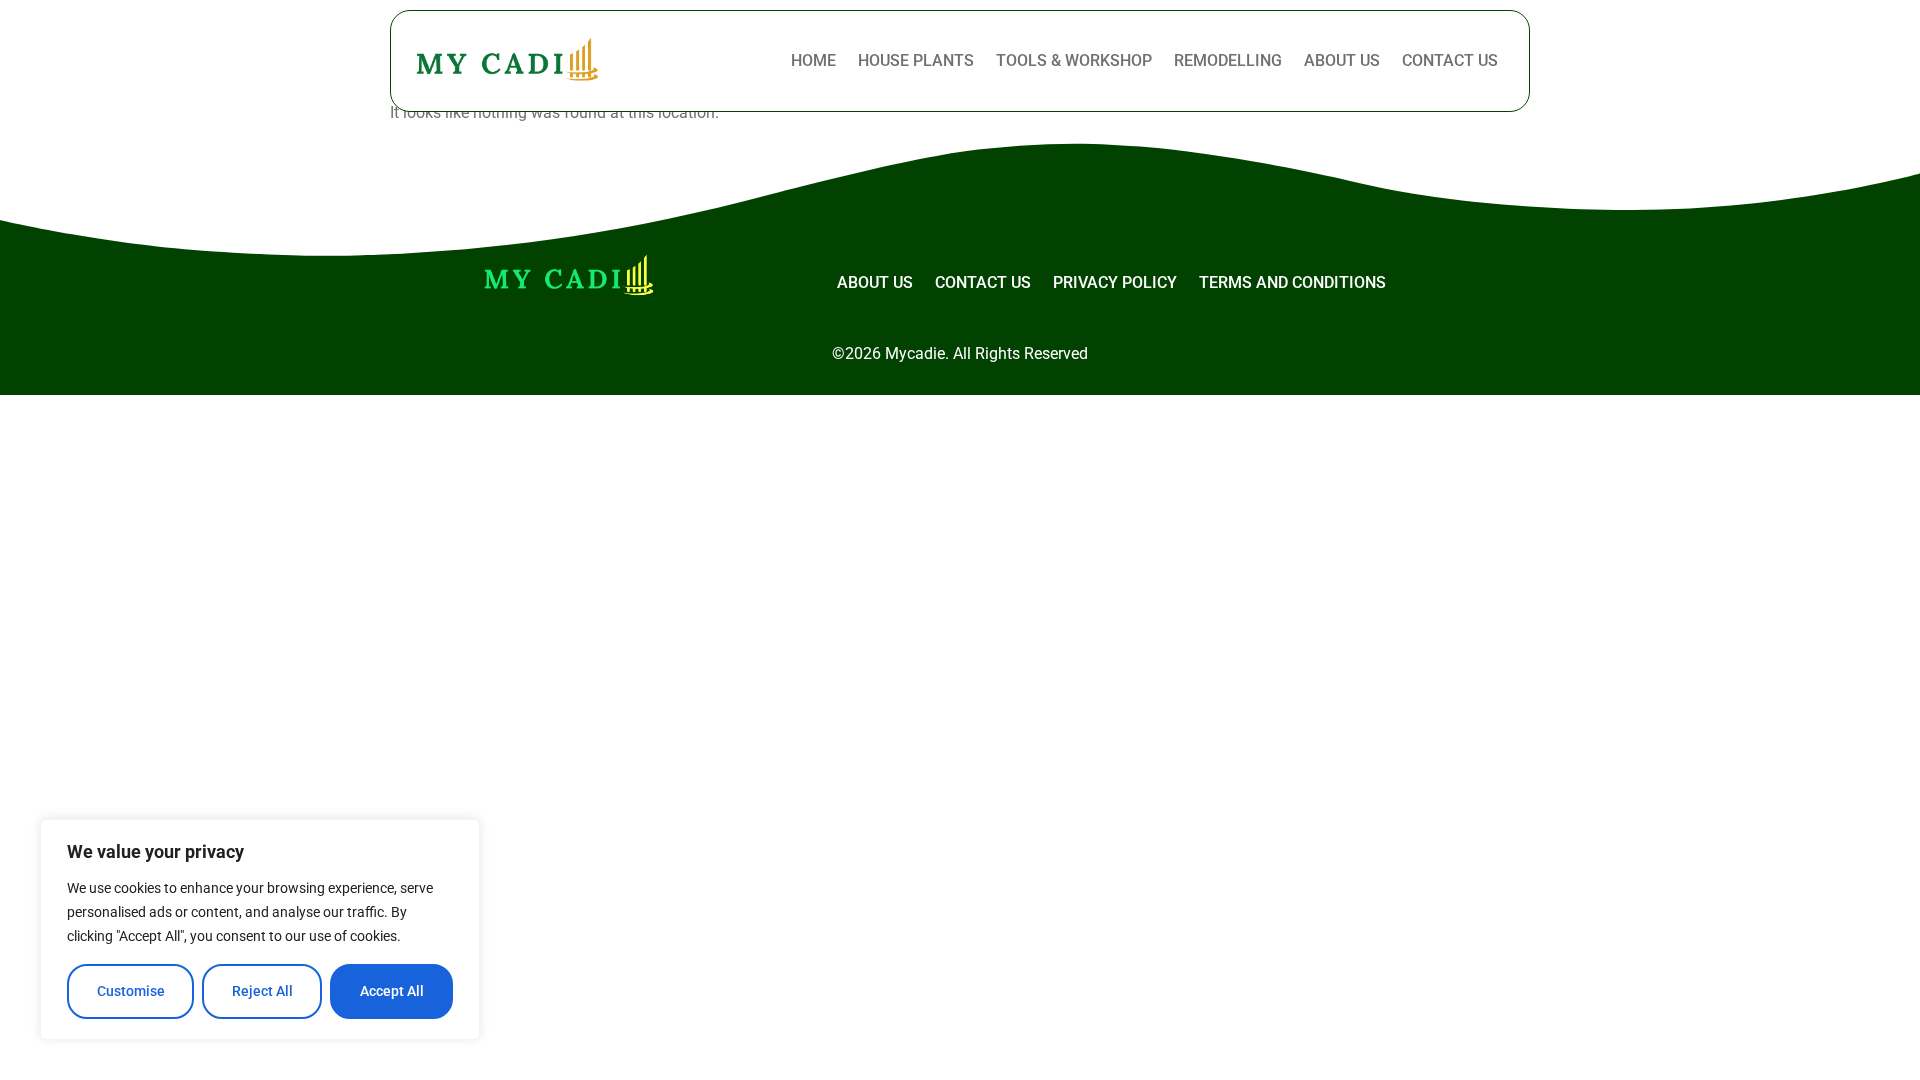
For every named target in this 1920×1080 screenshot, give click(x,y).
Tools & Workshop (1074, 60)
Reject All (262, 991)
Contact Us (1450, 60)
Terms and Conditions (1292, 282)
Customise (131, 991)
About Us (1342, 60)
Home (813, 60)
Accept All (392, 991)
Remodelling (1228, 60)
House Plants (916, 60)
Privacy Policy (1115, 282)
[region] (260, 929)
